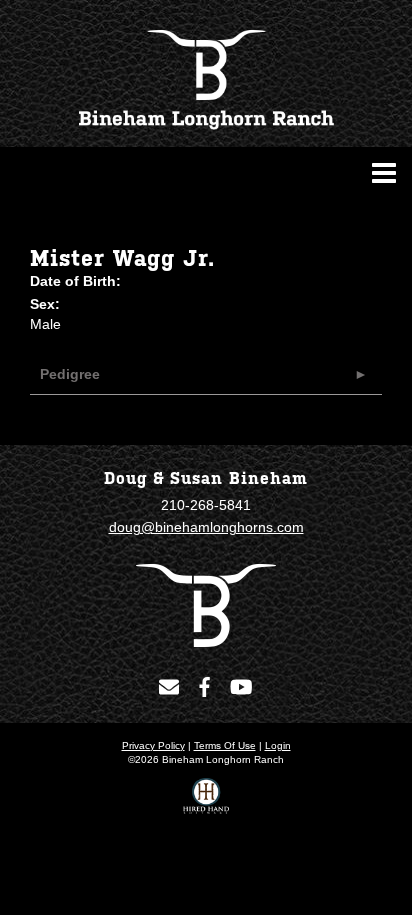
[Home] (206, 604)
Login (278, 745)
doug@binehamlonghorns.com (206, 527)
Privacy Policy (153, 745)
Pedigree (70, 374)
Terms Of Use (225, 745)
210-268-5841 (206, 505)
